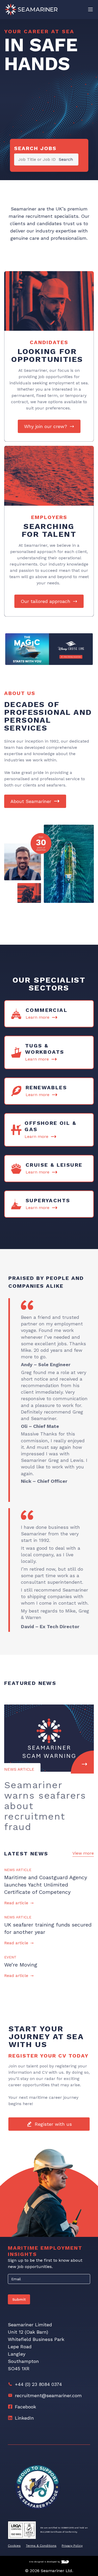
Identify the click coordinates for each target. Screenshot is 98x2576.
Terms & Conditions (41, 2546)
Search (66, 159)
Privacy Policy (72, 2546)
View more (83, 1853)
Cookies (14, 2546)
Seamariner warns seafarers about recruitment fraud (45, 1806)
